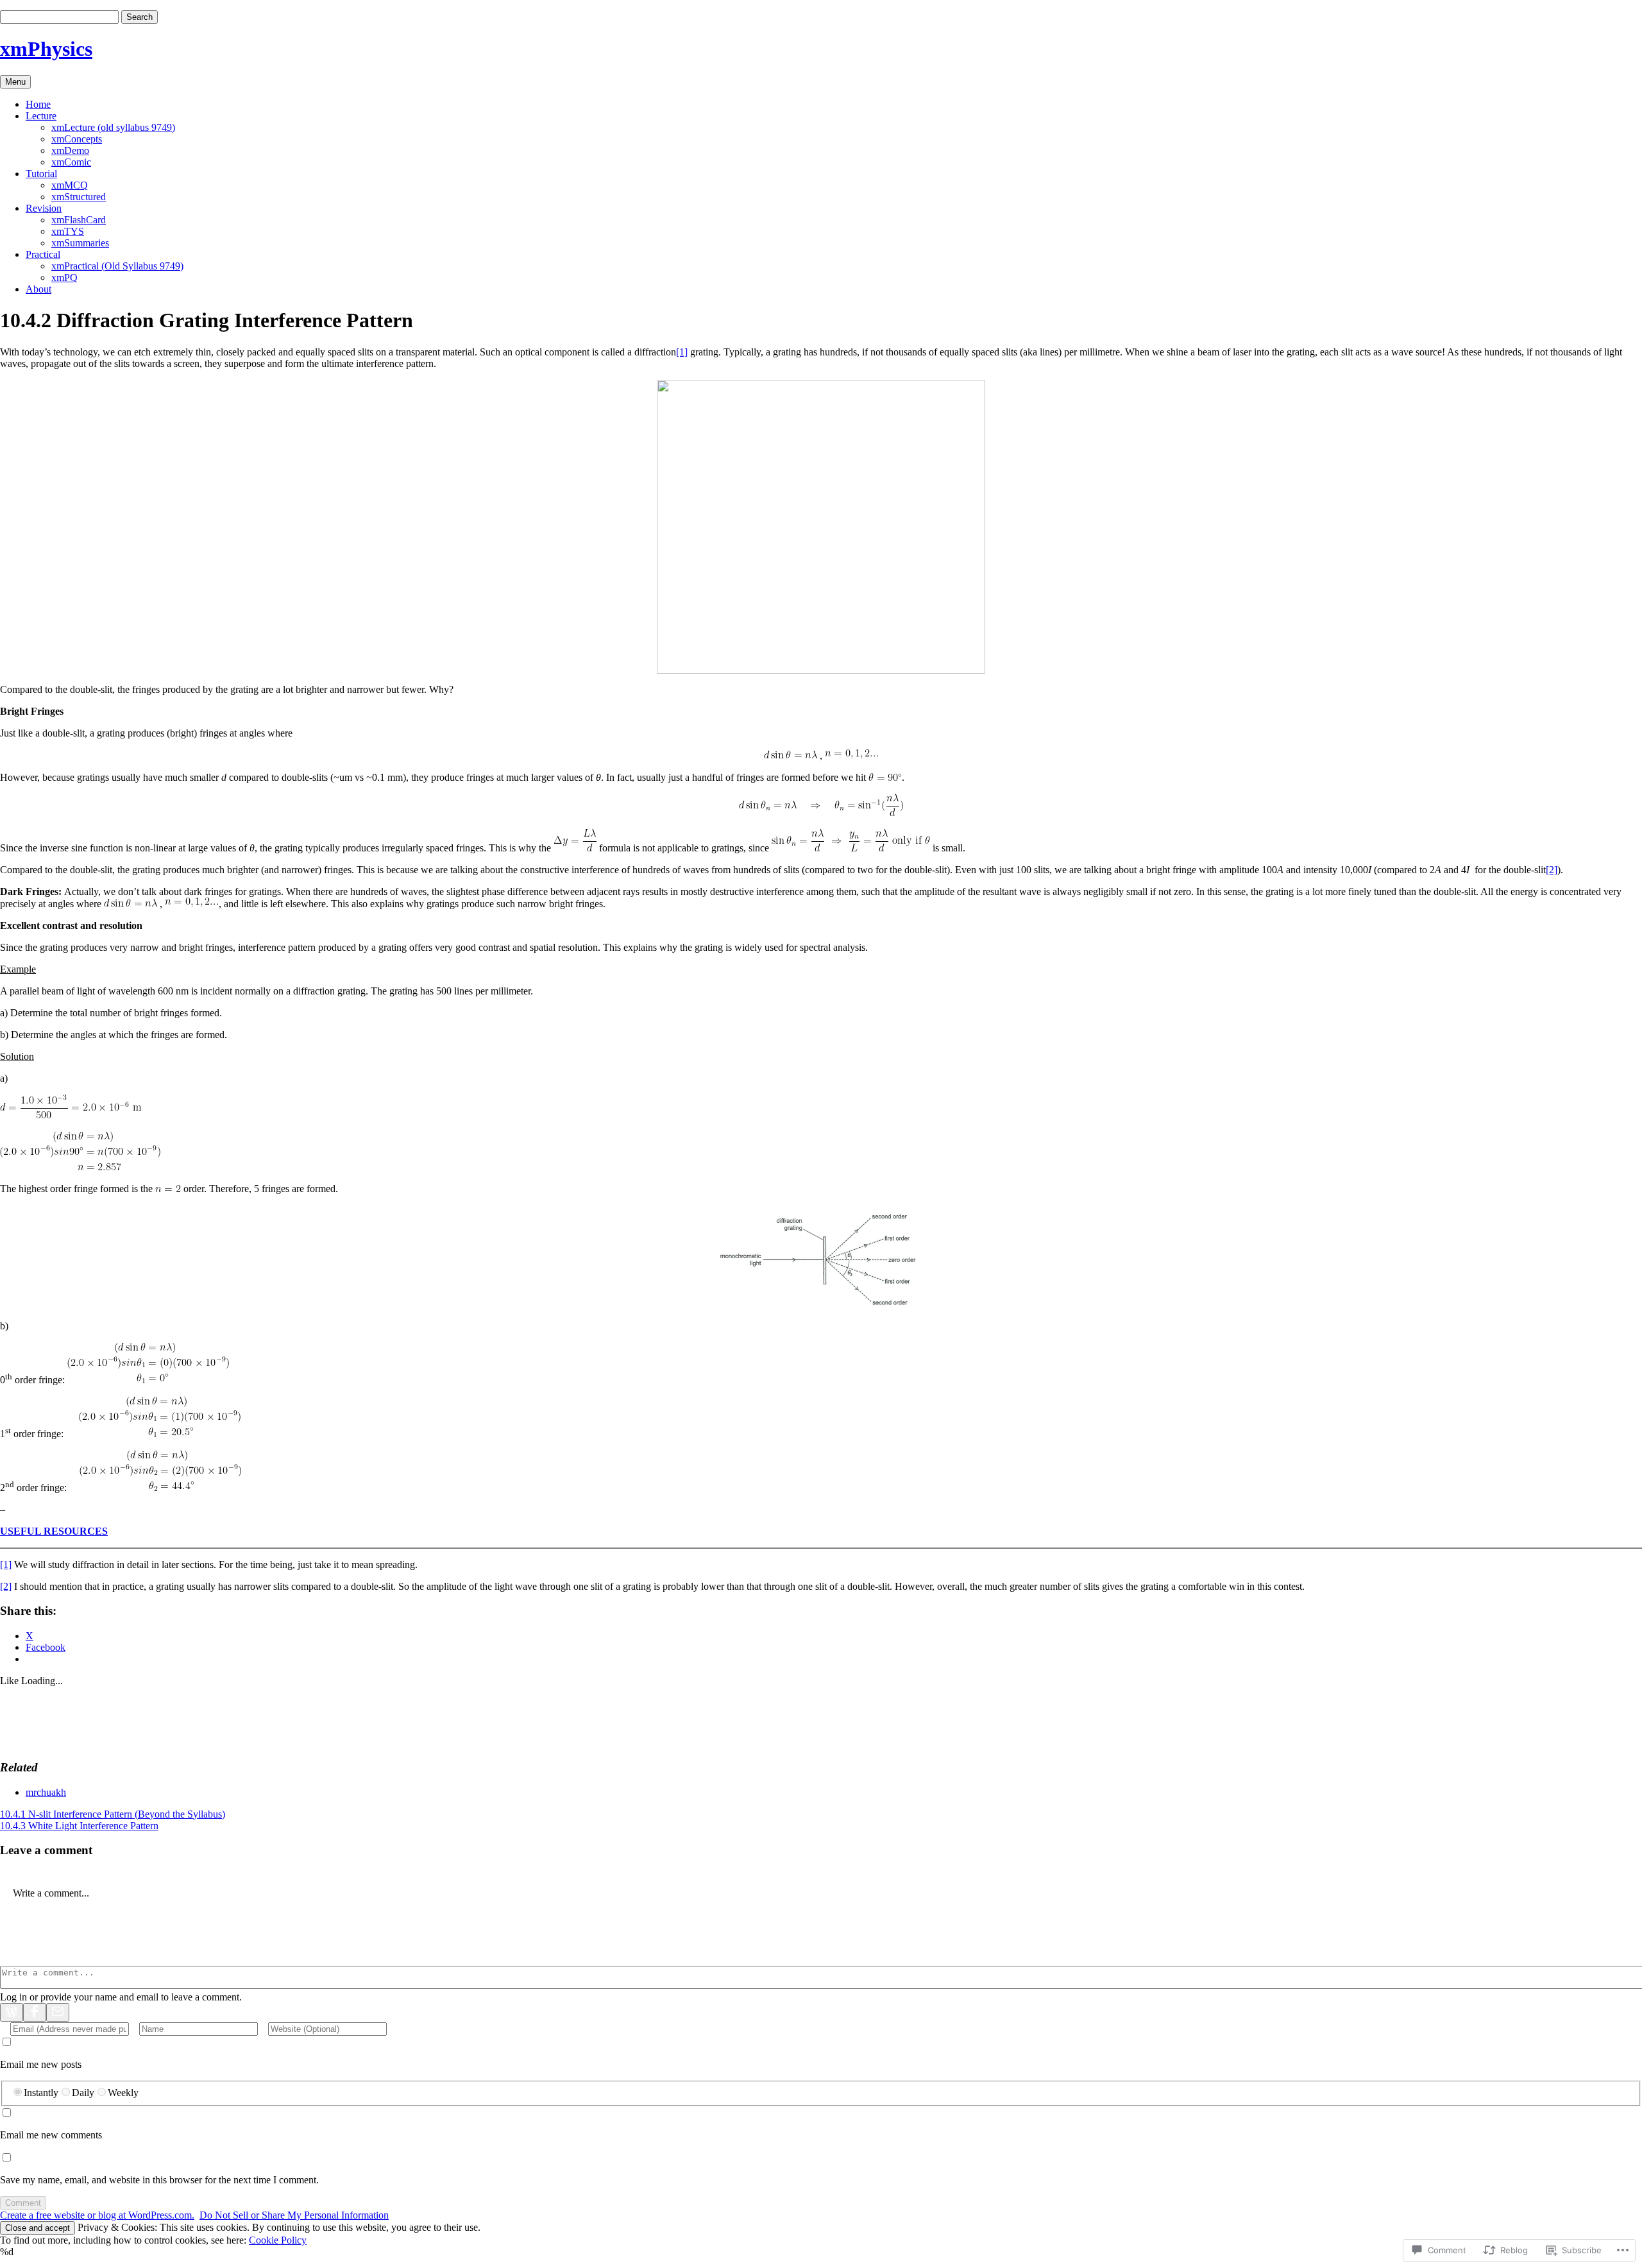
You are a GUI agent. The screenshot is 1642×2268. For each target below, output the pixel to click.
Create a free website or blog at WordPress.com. (97, 2215)
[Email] (58, 2012)
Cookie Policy (278, 2240)
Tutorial (41, 174)
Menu (15, 82)
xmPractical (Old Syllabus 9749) (117, 266)
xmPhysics (46, 49)
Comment (23, 2203)
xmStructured (79, 197)
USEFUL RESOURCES (54, 1531)
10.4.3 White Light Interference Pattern (79, 1826)
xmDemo (70, 150)
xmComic (71, 162)
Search (140, 17)
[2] (1552, 870)
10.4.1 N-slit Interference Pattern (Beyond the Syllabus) (113, 1814)
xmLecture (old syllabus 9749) (113, 127)
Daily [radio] (83, 2093)
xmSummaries (80, 243)
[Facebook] (35, 2012)
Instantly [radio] (41, 2093)
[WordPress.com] (12, 2012)
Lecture (41, 116)
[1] (682, 352)
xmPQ (64, 277)
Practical (43, 254)
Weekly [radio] (123, 2093)
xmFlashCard (79, 220)
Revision (44, 208)
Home (38, 104)
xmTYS (68, 231)
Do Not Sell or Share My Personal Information (294, 2215)
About (38, 289)
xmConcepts (77, 139)
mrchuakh (46, 1792)
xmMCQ (70, 185)
